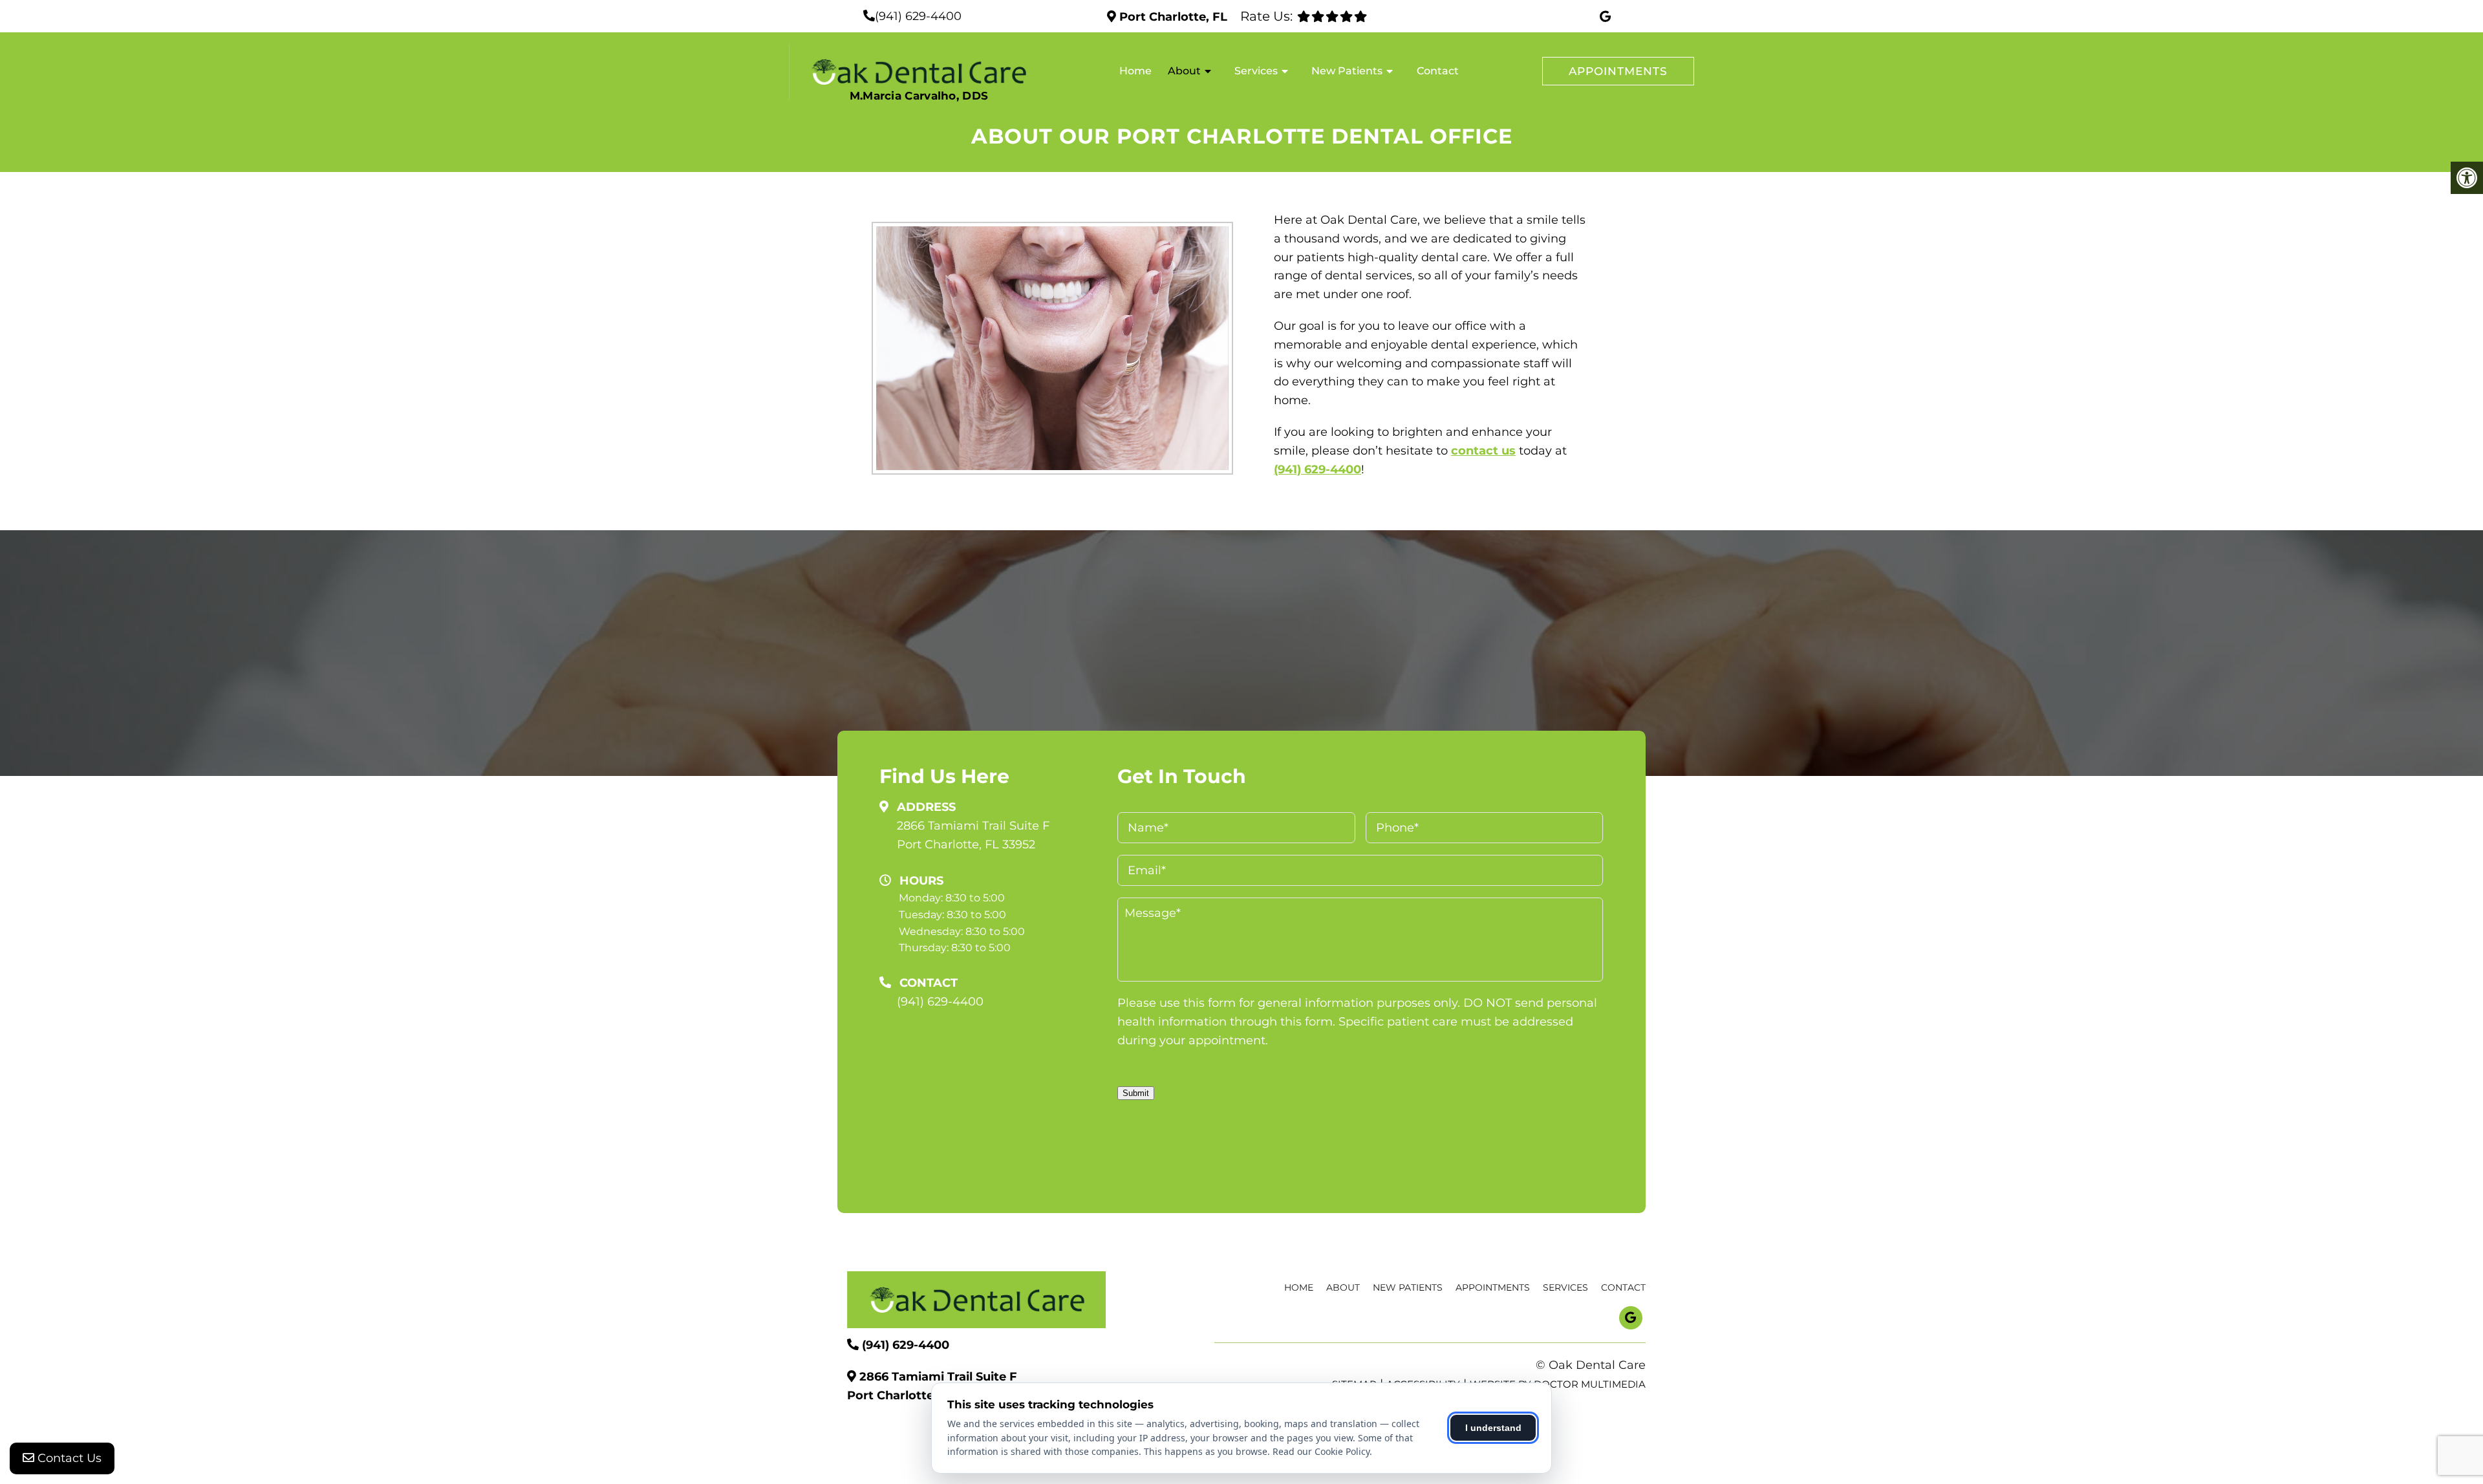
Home (1135, 71)
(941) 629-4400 (918, 16)
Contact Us (68, 1458)
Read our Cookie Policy (1321, 1451)
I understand (1493, 1428)
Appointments (1618, 71)
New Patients (1347, 71)
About (1184, 71)
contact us (1483, 451)
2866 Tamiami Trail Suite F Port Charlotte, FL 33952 (973, 835)
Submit (1136, 1093)
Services (1256, 71)
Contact (1438, 71)
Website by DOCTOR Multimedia (1558, 1384)
